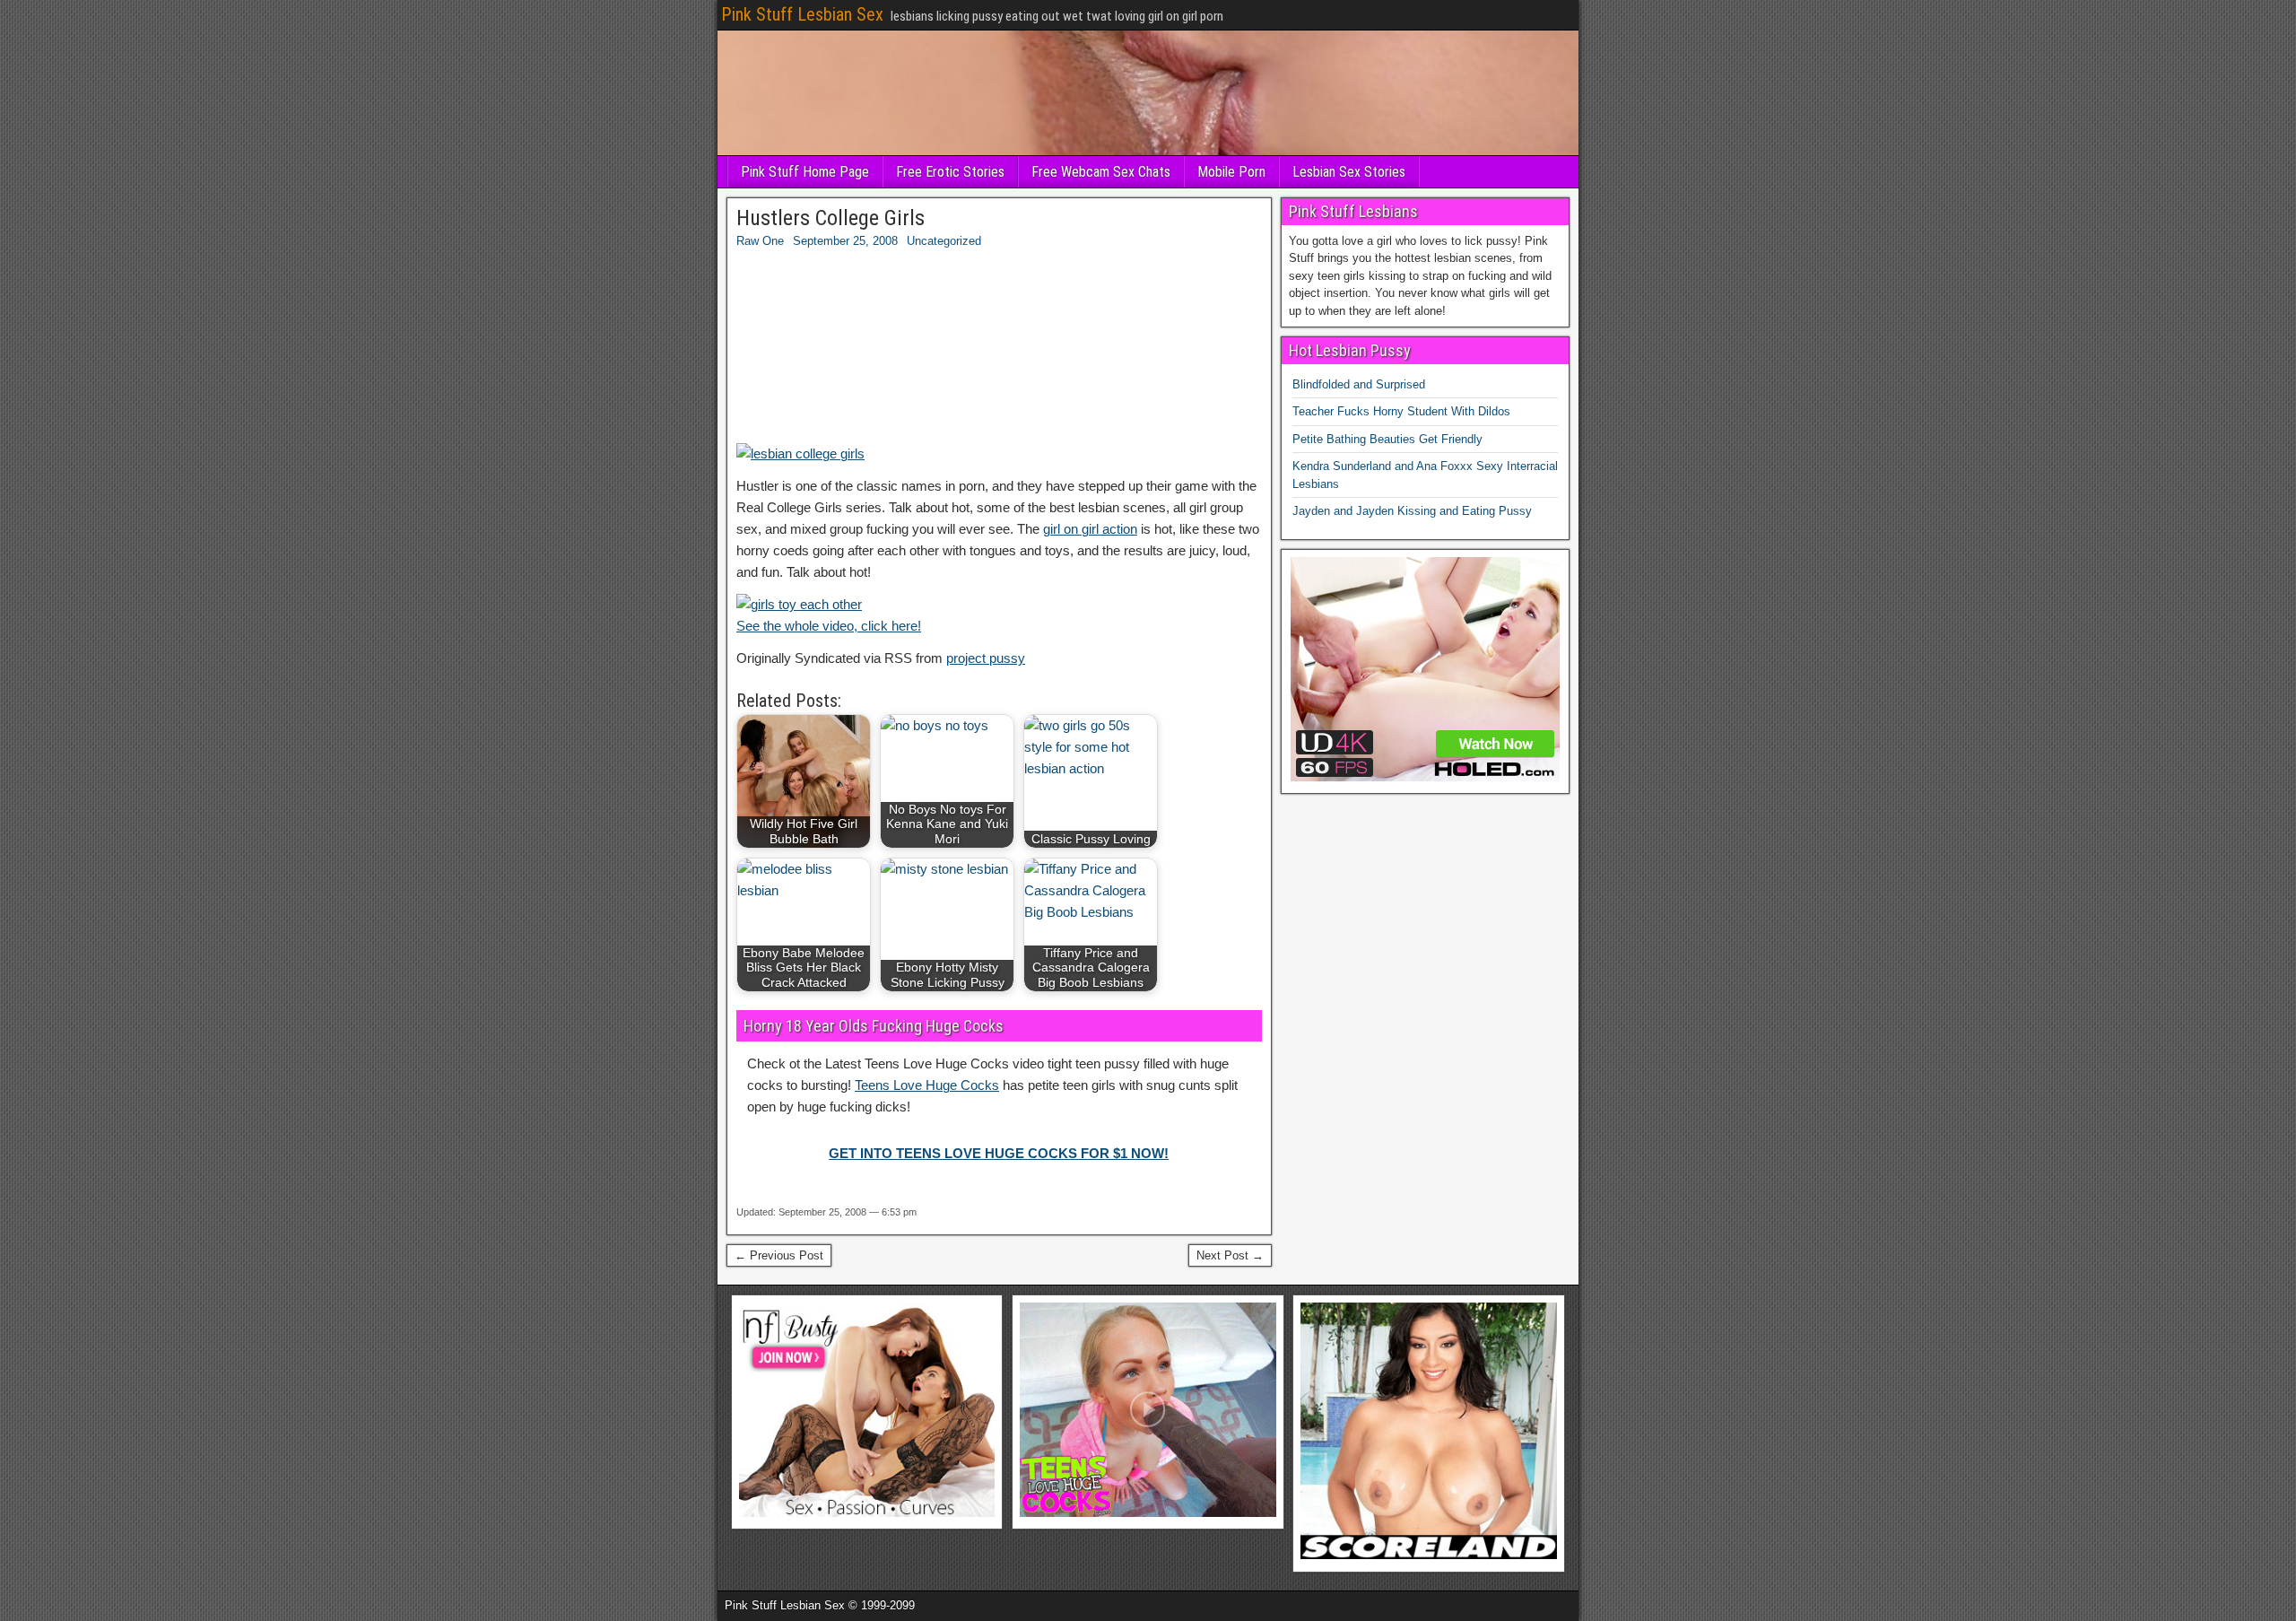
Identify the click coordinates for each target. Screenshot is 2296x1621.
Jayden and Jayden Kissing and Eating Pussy (1412, 511)
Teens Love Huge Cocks (927, 1085)
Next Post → (1230, 1255)
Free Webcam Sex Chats (1101, 172)
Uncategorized (944, 241)
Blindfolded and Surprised (1359, 384)
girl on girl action (1090, 529)
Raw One (760, 241)
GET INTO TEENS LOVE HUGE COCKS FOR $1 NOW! (999, 1153)
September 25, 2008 (845, 241)
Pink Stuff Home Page (805, 172)
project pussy (986, 658)
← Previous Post (779, 1255)
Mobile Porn (1231, 172)
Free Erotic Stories (950, 172)
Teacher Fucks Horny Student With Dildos (1401, 411)
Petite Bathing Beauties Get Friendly (1387, 439)
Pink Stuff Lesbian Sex (802, 14)
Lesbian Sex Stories (1349, 172)
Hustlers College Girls (831, 218)
